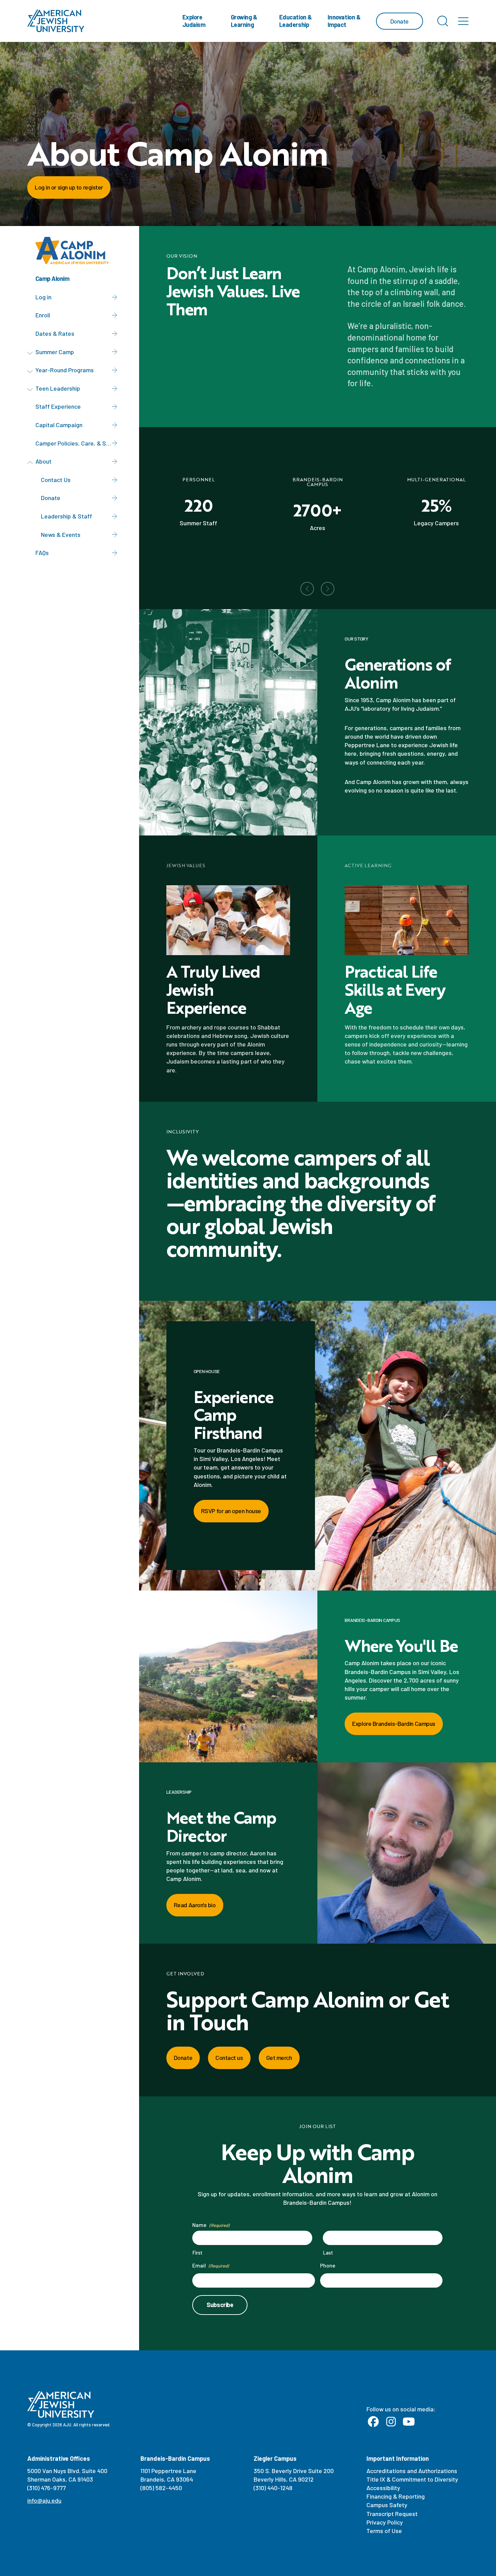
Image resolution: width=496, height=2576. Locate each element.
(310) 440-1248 (273, 2488)
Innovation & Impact (344, 21)
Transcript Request (392, 2514)
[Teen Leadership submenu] (31, 390)
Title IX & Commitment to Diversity (412, 2479)
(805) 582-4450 (161, 2488)
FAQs (42, 553)
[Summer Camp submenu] (31, 353)
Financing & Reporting (396, 2496)
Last (328, 2253)
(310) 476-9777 (47, 2488)
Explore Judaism (194, 21)
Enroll (43, 315)
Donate (51, 498)
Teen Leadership (58, 388)
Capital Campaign (59, 425)
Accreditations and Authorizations (412, 2471)
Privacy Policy (385, 2522)
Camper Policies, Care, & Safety (78, 443)
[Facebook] (373, 2422)
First (197, 2253)
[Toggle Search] (443, 21)
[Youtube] (409, 2422)
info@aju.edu (44, 2500)
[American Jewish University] (56, 21)
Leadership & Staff (66, 516)
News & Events (61, 534)
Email (210, 2265)
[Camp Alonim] (75, 251)
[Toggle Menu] (463, 21)
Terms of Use (384, 2531)
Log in (43, 297)
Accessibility (383, 2488)
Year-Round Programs (65, 370)
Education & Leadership (296, 21)
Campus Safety (387, 2505)
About (43, 461)
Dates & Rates (55, 333)
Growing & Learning (244, 21)
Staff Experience (58, 406)
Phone (328, 2265)
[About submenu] (31, 463)
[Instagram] (391, 2422)
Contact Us (56, 480)
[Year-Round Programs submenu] (31, 371)
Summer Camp (55, 352)
